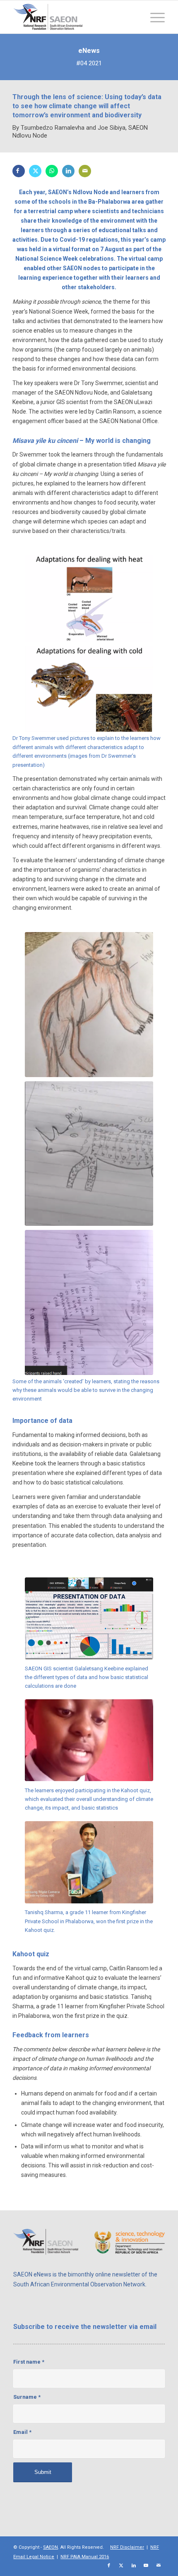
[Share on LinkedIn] (68, 171)
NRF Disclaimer (127, 2547)
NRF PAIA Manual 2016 (85, 2557)
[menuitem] (153, 17)
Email (22, 2432)
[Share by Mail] (85, 171)
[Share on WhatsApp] (52, 171)
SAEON (51, 2547)
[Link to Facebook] (109, 2566)
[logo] (74, 17)
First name (29, 2362)
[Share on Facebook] (19, 171)
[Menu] (153, 17)
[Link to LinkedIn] (134, 2566)
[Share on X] (35, 171)
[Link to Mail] (159, 2566)
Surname (27, 2397)
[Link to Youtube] (146, 2566)
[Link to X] (121, 2566)
